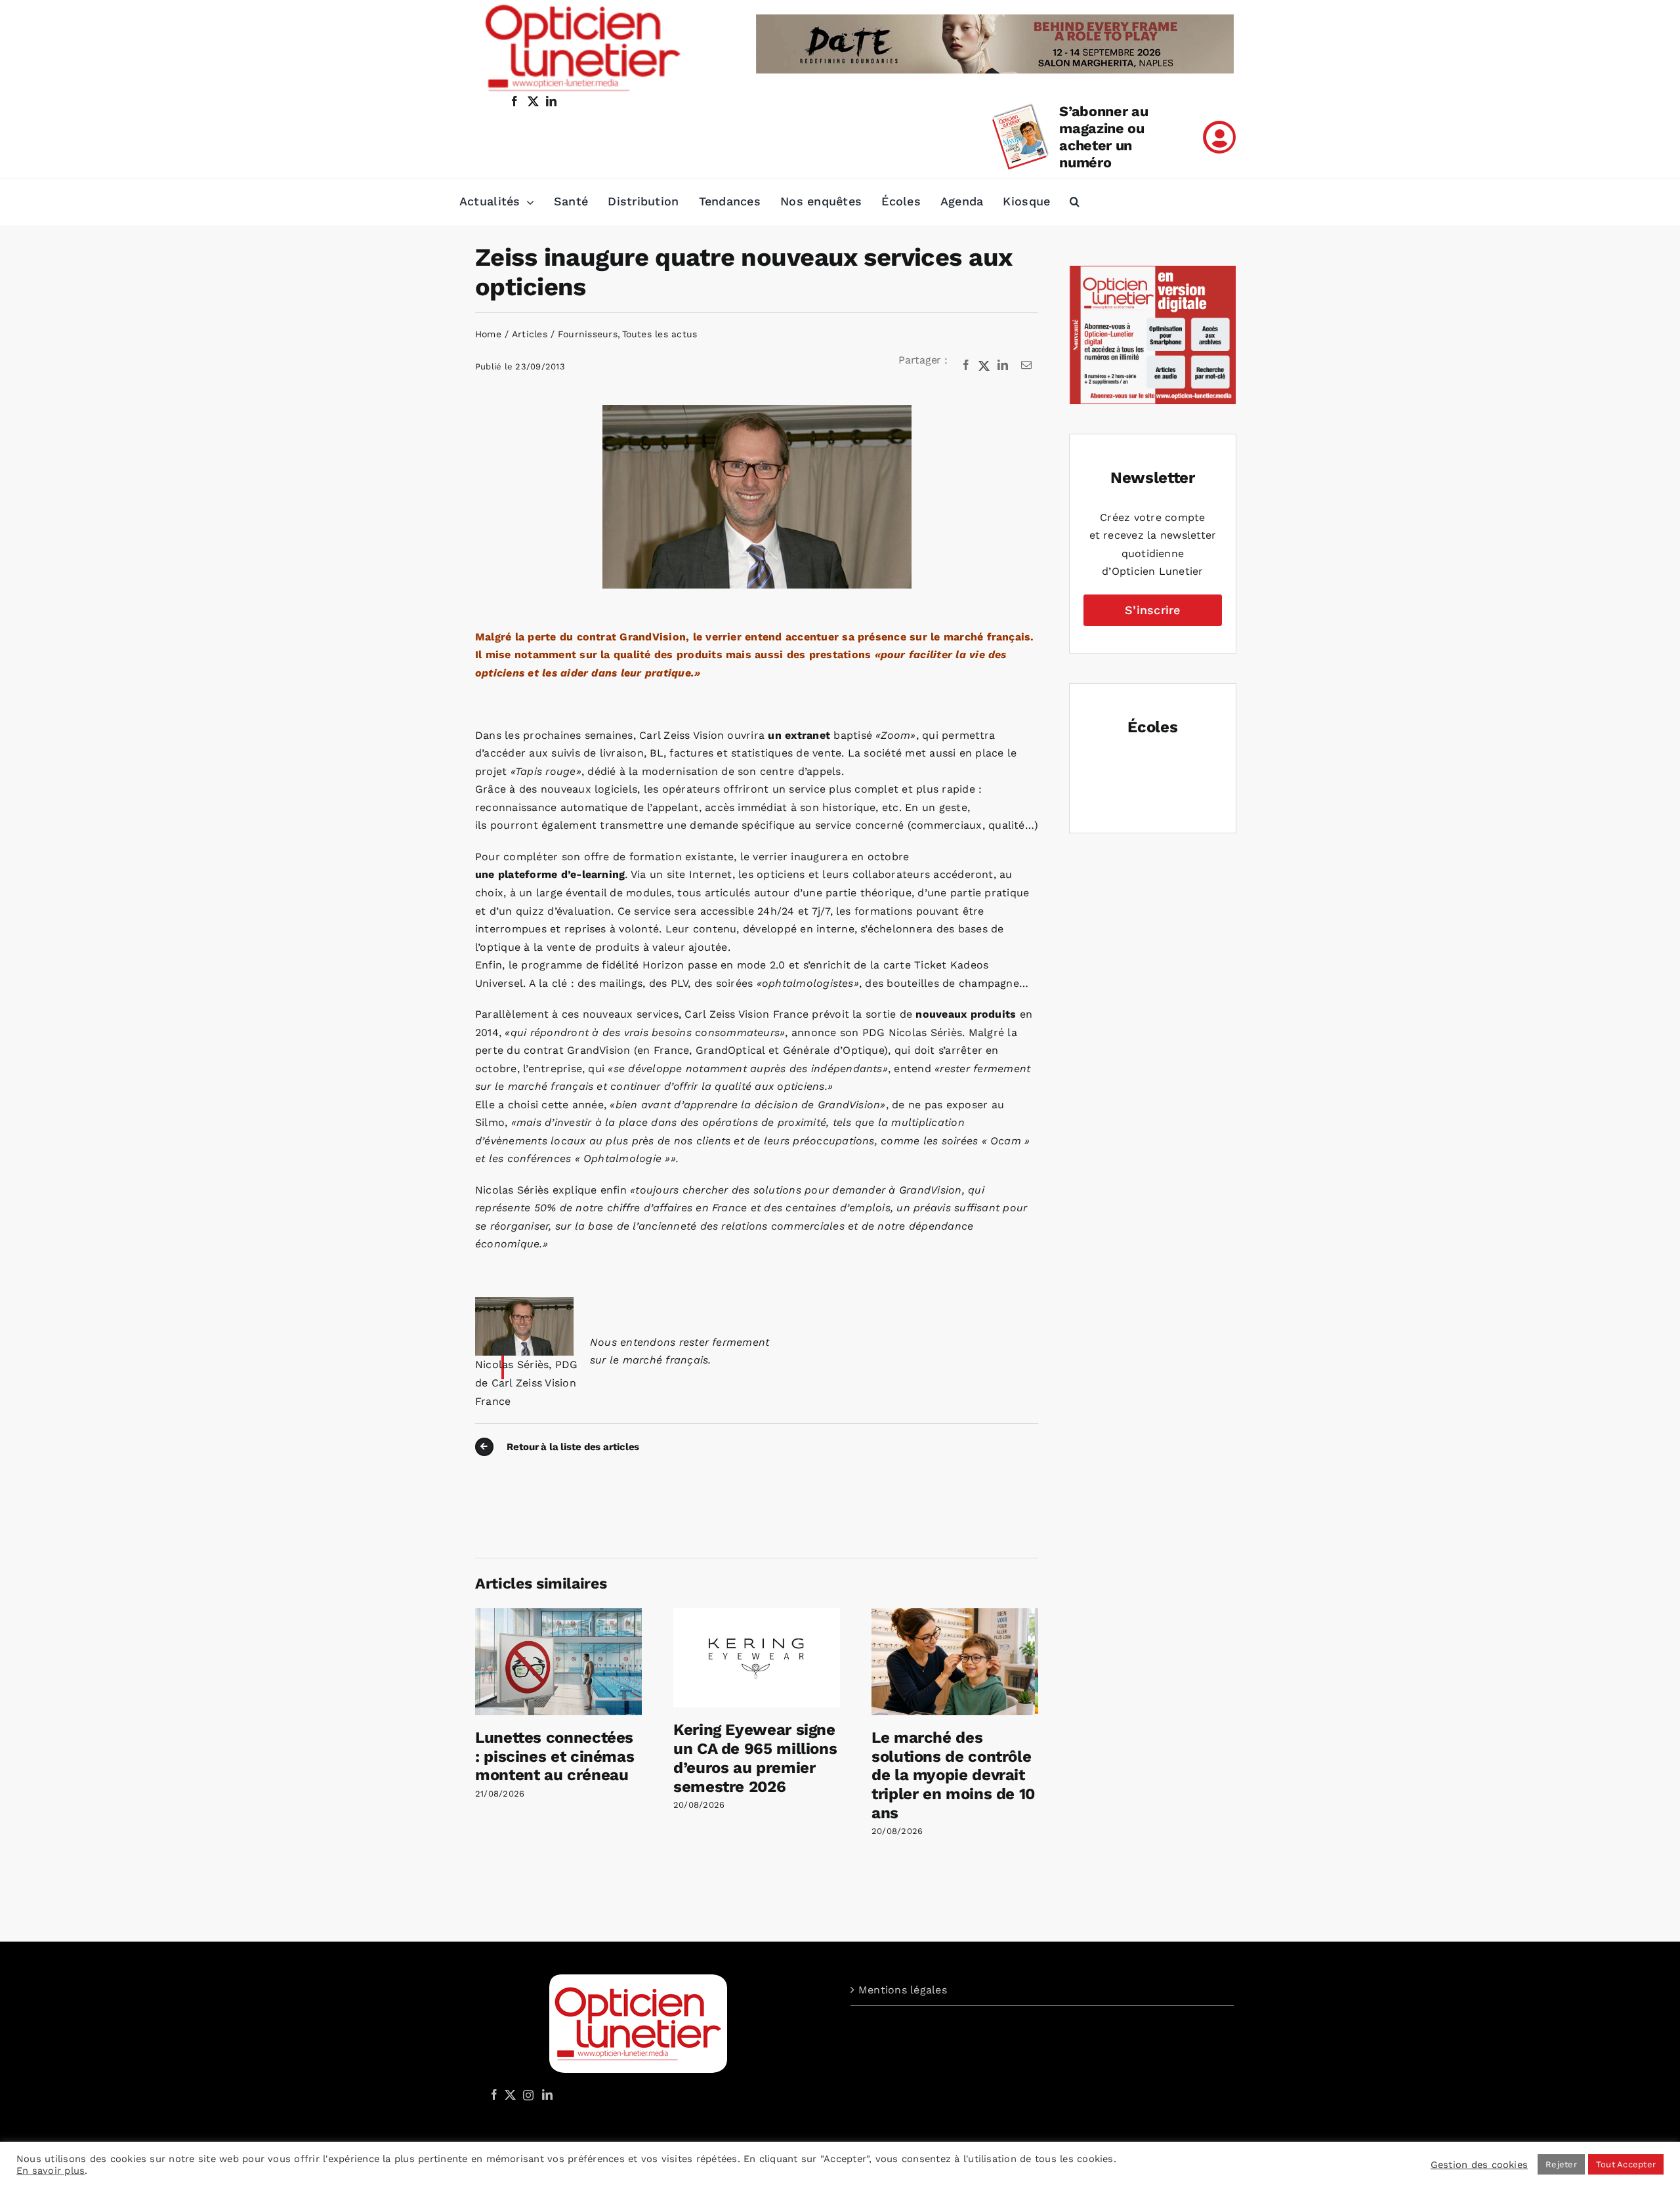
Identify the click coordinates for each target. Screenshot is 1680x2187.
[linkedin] (551, 101)
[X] (984, 365)
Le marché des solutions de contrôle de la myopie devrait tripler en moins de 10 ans (953, 1775)
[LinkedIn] (1003, 365)
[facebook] (514, 101)
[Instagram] (526, 2094)
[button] (1075, 202)
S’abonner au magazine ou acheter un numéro (1103, 137)
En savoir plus (51, 2171)
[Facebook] (966, 365)
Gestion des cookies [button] (1480, 2165)
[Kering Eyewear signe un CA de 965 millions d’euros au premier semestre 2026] (757, 1614)
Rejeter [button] (1561, 2164)
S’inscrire (1152, 610)
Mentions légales (903, 1990)
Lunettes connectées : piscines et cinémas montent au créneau (555, 1757)
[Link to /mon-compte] (1219, 137)
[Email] (1026, 365)
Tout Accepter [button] (1626, 2164)
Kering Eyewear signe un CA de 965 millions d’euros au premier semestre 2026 (755, 1758)
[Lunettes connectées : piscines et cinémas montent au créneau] (558, 1614)
